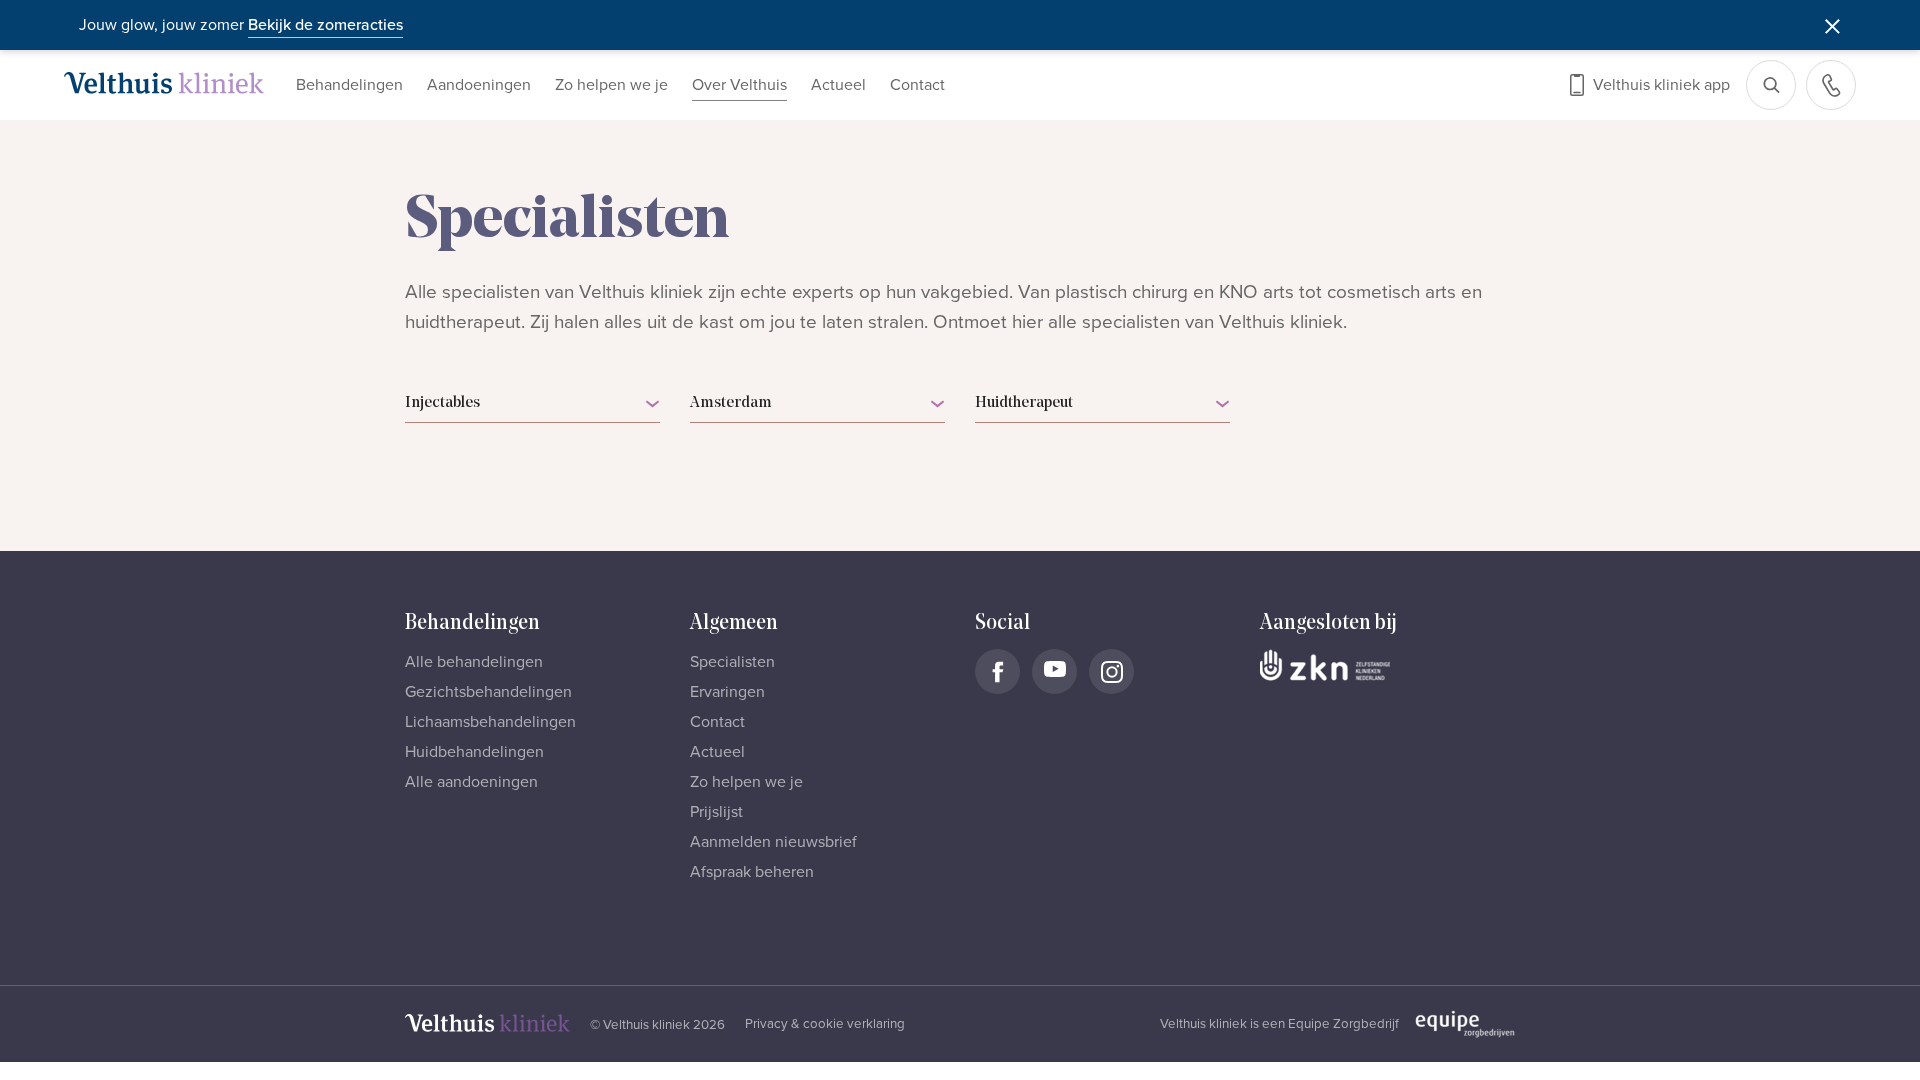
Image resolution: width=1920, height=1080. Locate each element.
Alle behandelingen (474, 662)
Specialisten (732, 662)
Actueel (838, 85)
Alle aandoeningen (471, 782)
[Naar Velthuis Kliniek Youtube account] (1054, 671)
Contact (917, 85)
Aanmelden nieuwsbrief (773, 842)
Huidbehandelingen (474, 752)
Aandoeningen (479, 85)
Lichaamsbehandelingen (490, 722)
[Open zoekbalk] (1771, 85)
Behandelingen (349, 85)
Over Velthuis (739, 85)
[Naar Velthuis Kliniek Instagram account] (1111, 671)
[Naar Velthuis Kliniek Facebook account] (997, 671)
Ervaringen (727, 692)
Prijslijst (716, 812)
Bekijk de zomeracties (325, 25)
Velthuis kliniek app (1661, 85)
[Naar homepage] (164, 83)
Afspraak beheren (752, 872)
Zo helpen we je (611, 85)
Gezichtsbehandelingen (488, 692)
